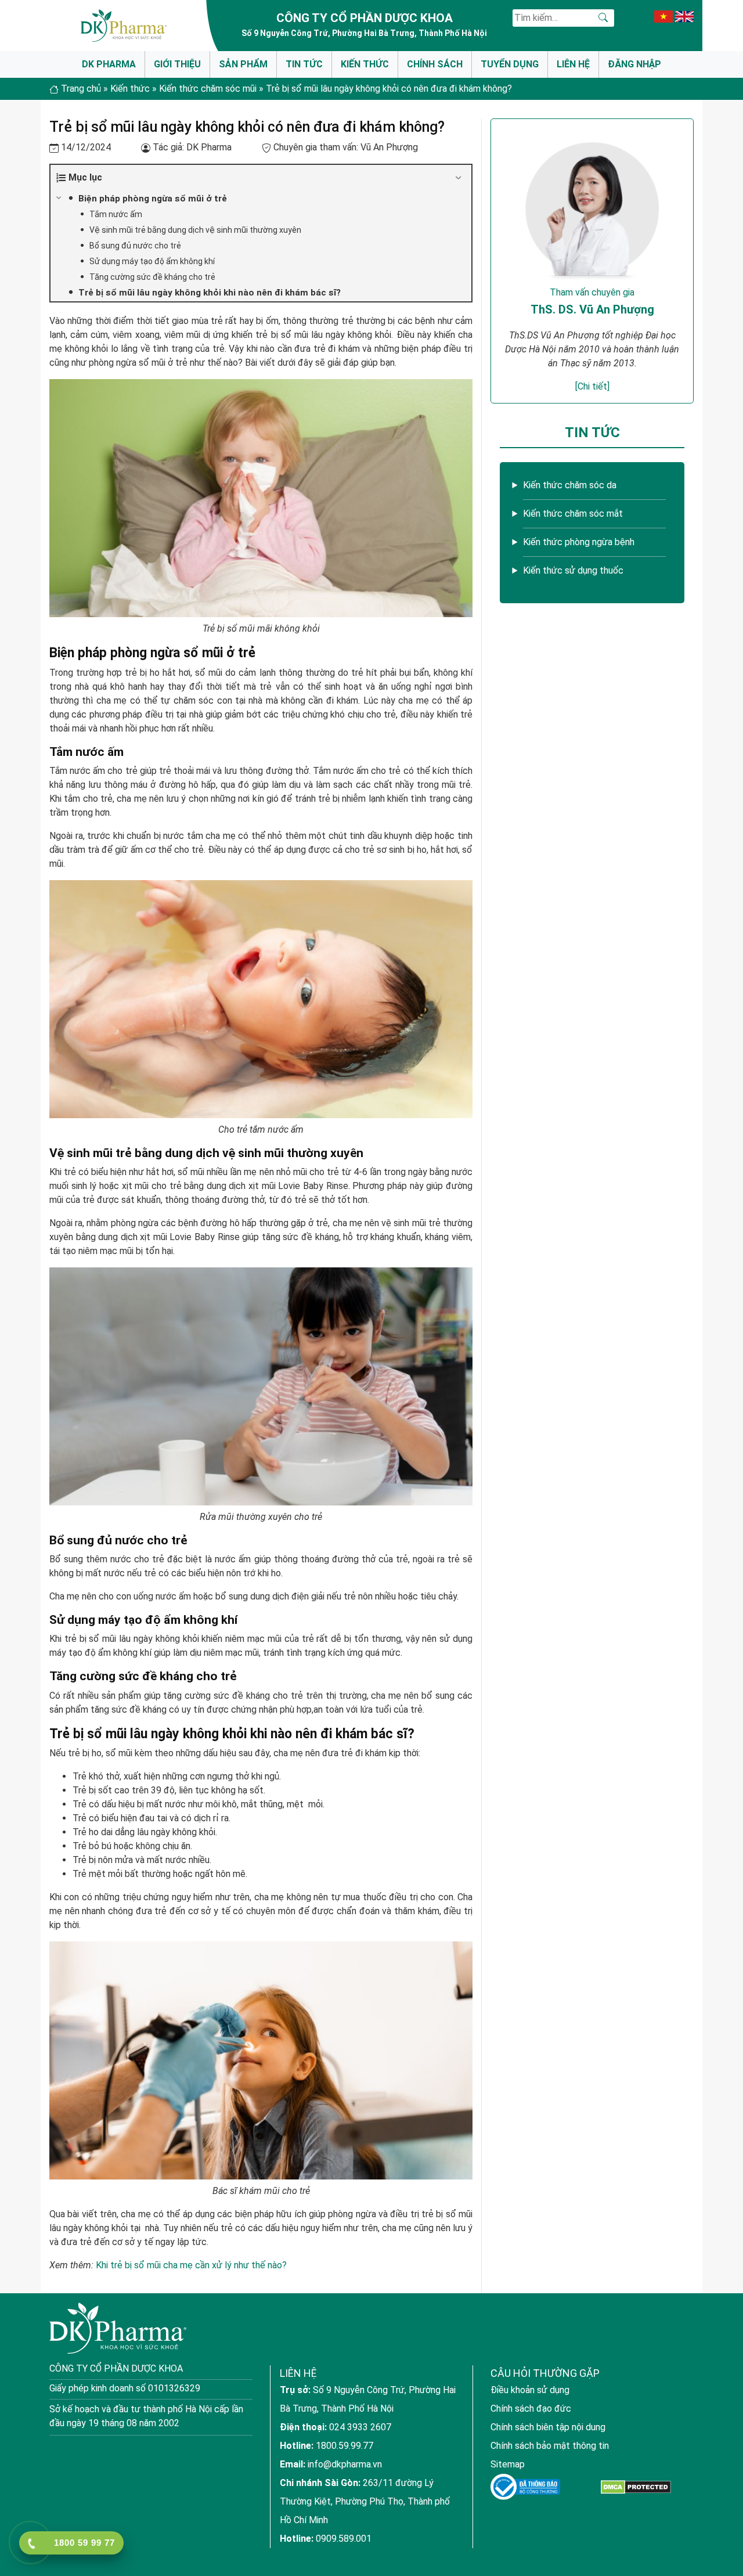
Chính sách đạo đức (531, 2409)
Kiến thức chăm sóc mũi (208, 89)
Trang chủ (81, 89)
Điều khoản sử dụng (530, 2390)
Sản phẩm (243, 64)
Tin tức (304, 64)
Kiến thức (365, 64)
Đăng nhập (634, 64)
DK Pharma (109, 64)
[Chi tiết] (592, 386)
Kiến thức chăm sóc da (570, 485)
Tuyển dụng (510, 64)
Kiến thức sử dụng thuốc (573, 570)
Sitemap (508, 2464)
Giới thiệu (177, 64)
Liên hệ (573, 64)
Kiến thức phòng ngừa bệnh (579, 542)
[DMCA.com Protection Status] (636, 2487)
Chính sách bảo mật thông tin (550, 2446)
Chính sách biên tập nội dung (548, 2427)
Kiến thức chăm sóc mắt (573, 514)
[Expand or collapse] (458, 178)
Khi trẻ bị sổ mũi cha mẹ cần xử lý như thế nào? (191, 2265)
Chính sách (435, 64)
